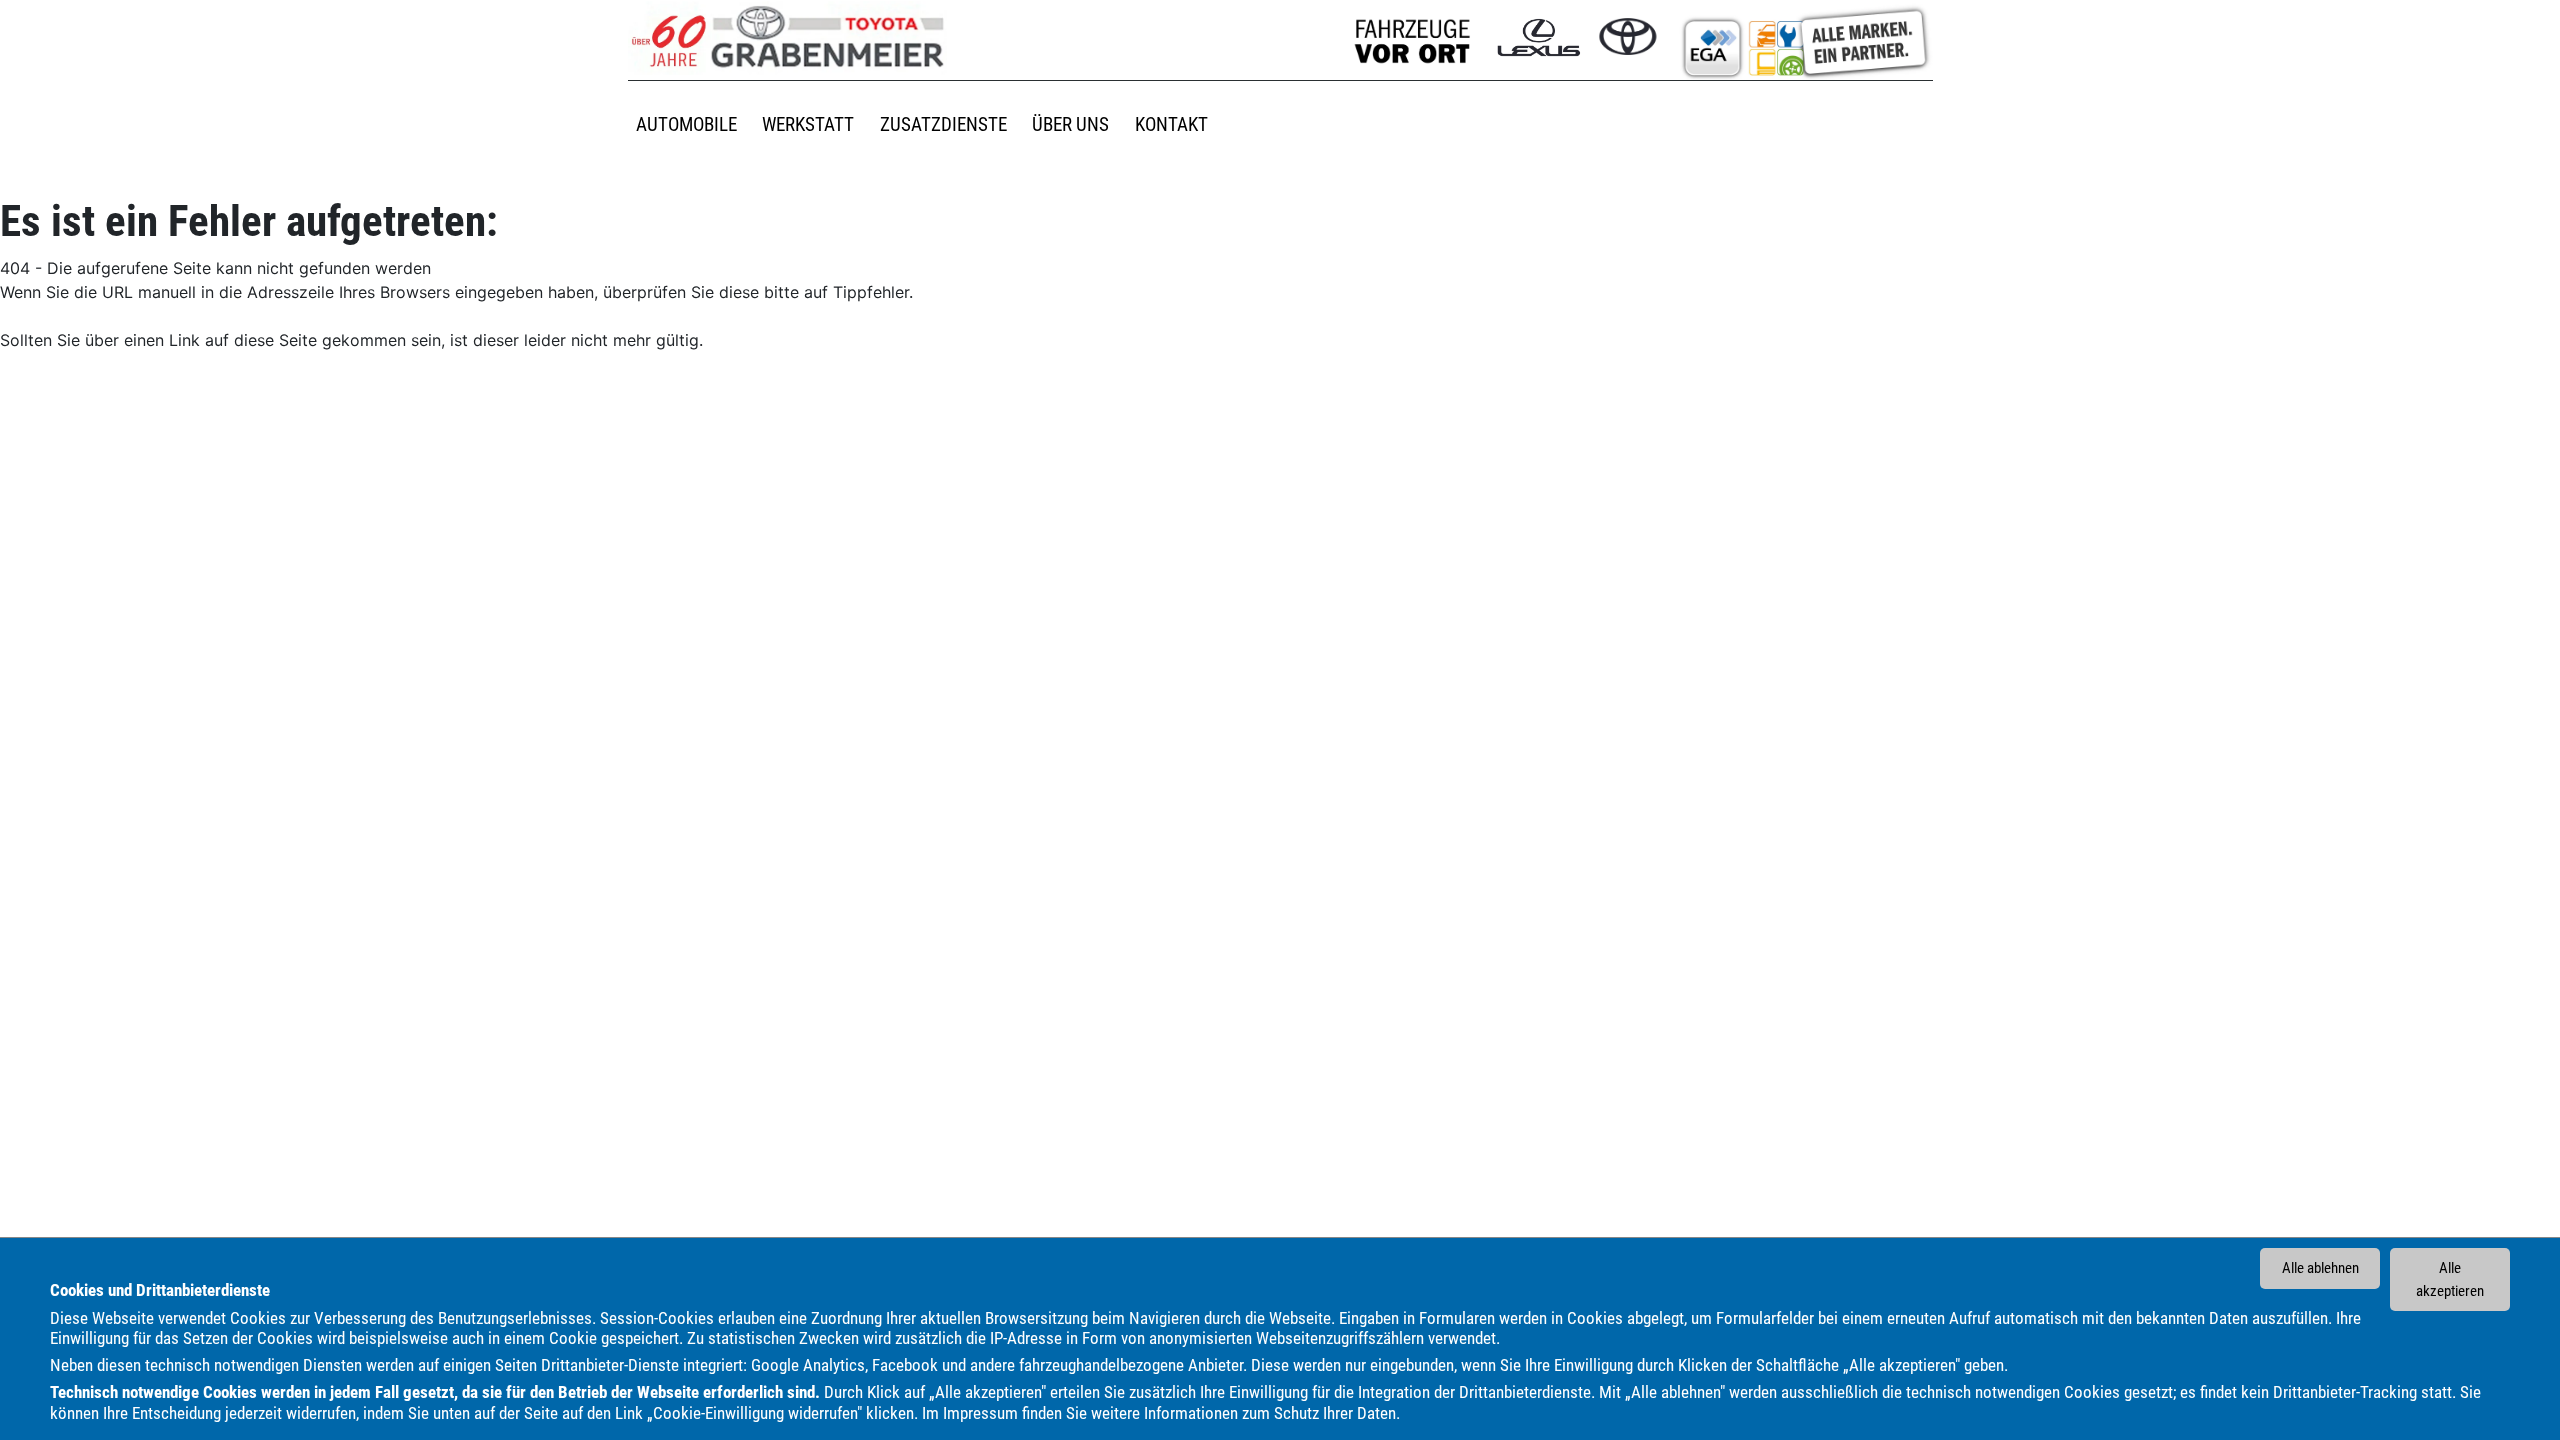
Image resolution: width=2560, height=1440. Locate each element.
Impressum (980, 1413)
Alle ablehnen (2320, 1268)
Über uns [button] (1070, 124)
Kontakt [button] (1171, 124)
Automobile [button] (686, 124)
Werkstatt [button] (808, 124)
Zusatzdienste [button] (943, 124)
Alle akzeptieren (2450, 1279)
